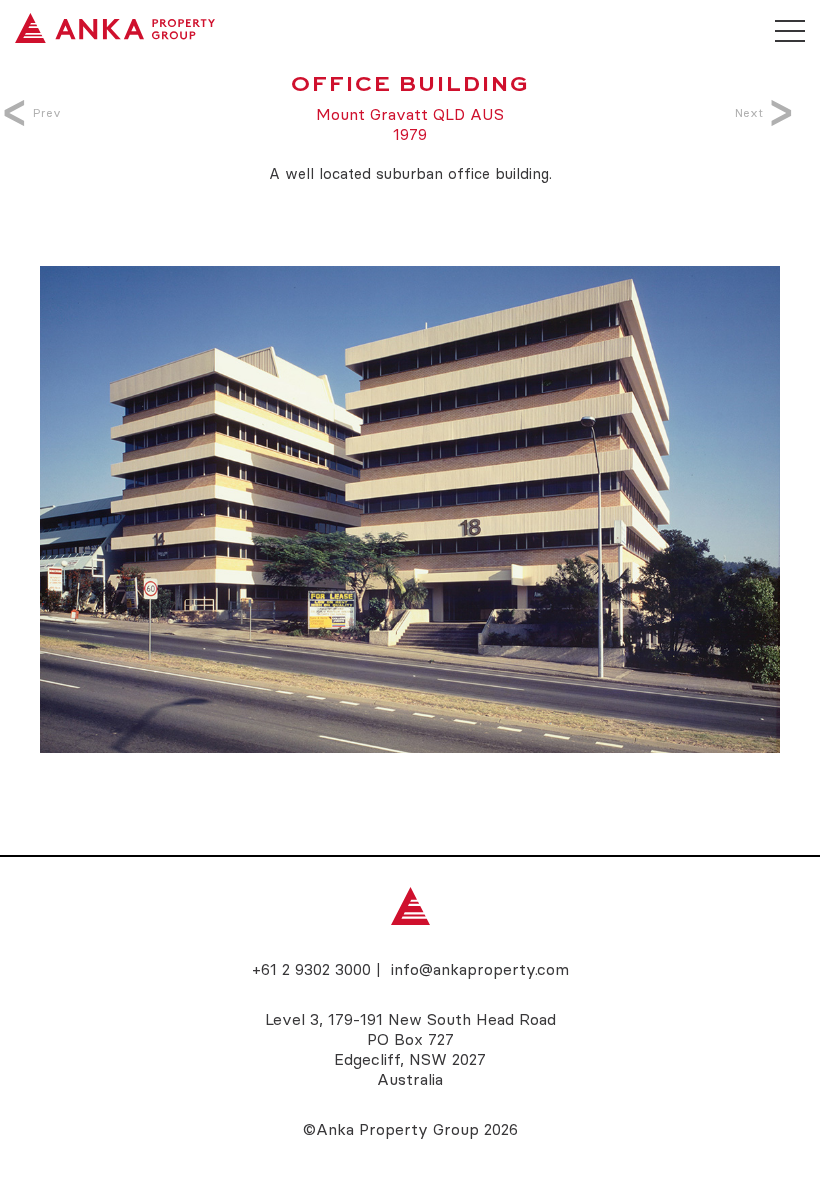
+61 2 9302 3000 (311, 969)
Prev (47, 112)
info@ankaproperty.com (480, 969)
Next (749, 112)
